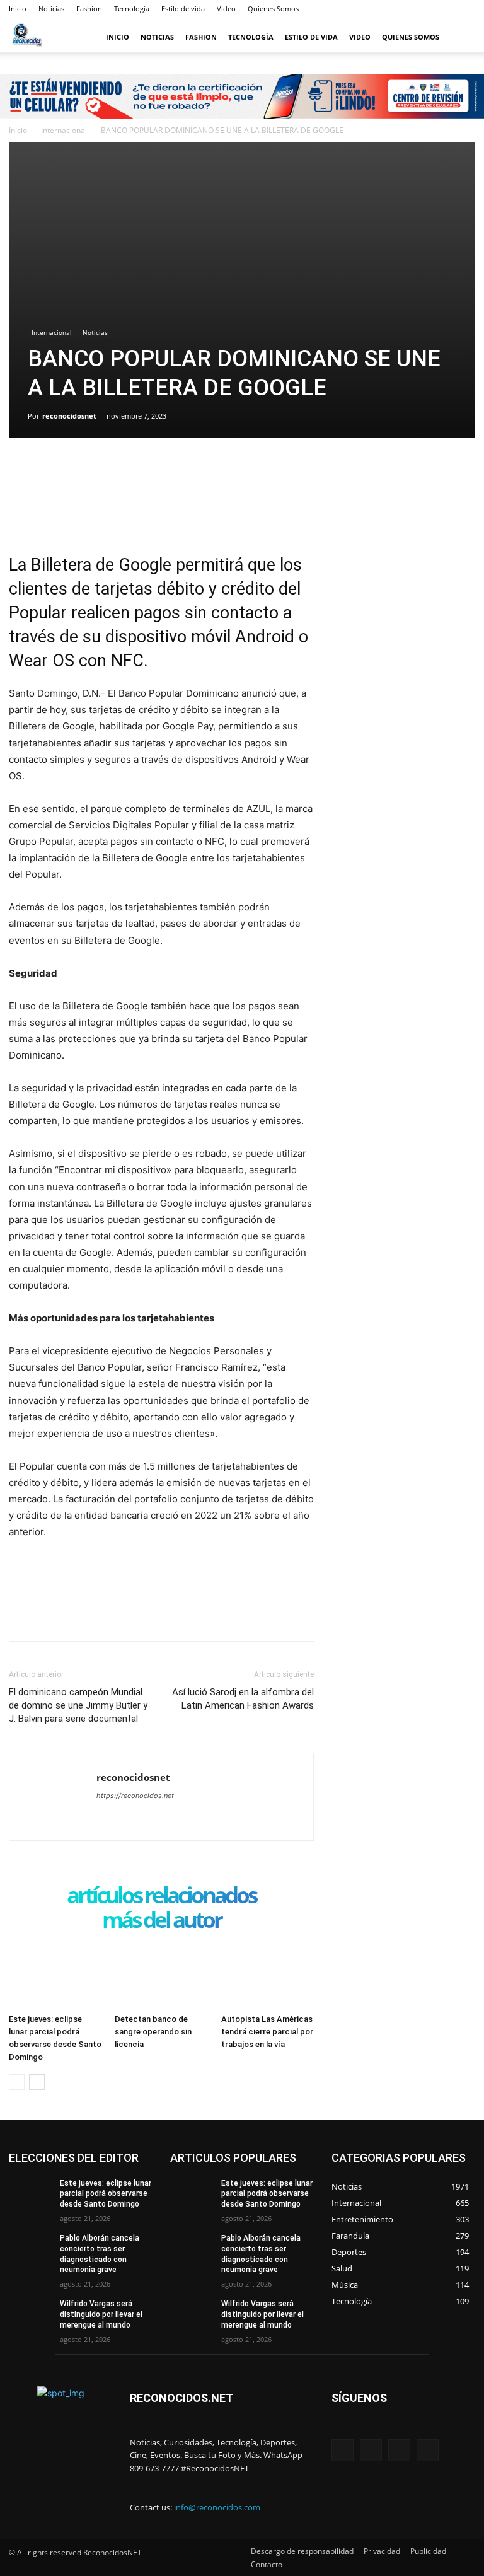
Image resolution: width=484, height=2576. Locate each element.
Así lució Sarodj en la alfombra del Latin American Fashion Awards (243, 1699)
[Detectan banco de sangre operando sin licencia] (161, 1976)
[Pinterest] (79, 469)
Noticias (51, 9)
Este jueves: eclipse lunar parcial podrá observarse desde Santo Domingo (106, 2194)
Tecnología (132, 9)
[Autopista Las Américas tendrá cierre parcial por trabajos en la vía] (268, 1976)
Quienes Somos (273, 9)
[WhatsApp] (108, 469)
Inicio (18, 9)
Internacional (64, 130)
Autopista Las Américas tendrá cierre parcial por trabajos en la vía (267, 2032)
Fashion (89, 9)
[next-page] (37, 2082)
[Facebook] (21, 469)
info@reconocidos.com (217, 2507)
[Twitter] (50, 469)
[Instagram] (371, 2450)
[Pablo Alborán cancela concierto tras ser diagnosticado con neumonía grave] (30, 2248)
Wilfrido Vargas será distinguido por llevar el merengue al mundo (101, 2314)
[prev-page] (17, 2082)
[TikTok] (399, 2450)
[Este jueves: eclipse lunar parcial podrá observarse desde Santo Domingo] (55, 1976)
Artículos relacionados (161, 1896)
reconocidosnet (69, 416)
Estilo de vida (183, 9)
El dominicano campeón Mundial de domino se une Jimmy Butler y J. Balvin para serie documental (78, 1705)
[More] (138, 469)
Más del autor (162, 1921)
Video (226, 9)
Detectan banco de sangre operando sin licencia (153, 2032)
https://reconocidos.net (135, 1796)
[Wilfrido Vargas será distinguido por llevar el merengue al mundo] (30, 2314)
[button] (460, 38)
